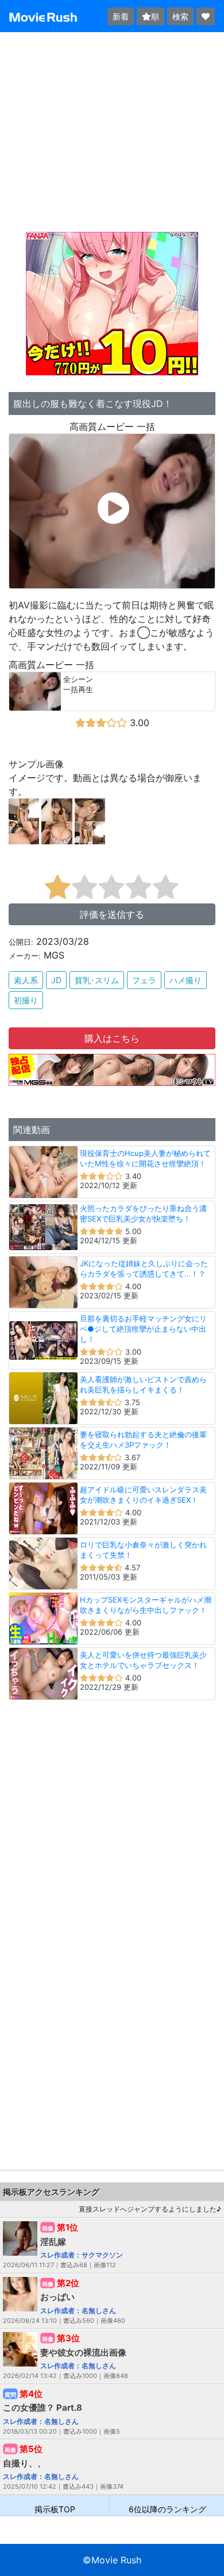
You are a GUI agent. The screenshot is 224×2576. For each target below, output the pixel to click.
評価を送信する (112, 914)
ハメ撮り (186, 980)
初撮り (26, 1000)
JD (56, 980)
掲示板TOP (55, 2509)
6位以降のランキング (167, 2509)
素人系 (26, 980)
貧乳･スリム (97, 980)
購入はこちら (112, 1038)
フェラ (144, 980)
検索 (180, 16)
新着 (121, 16)
